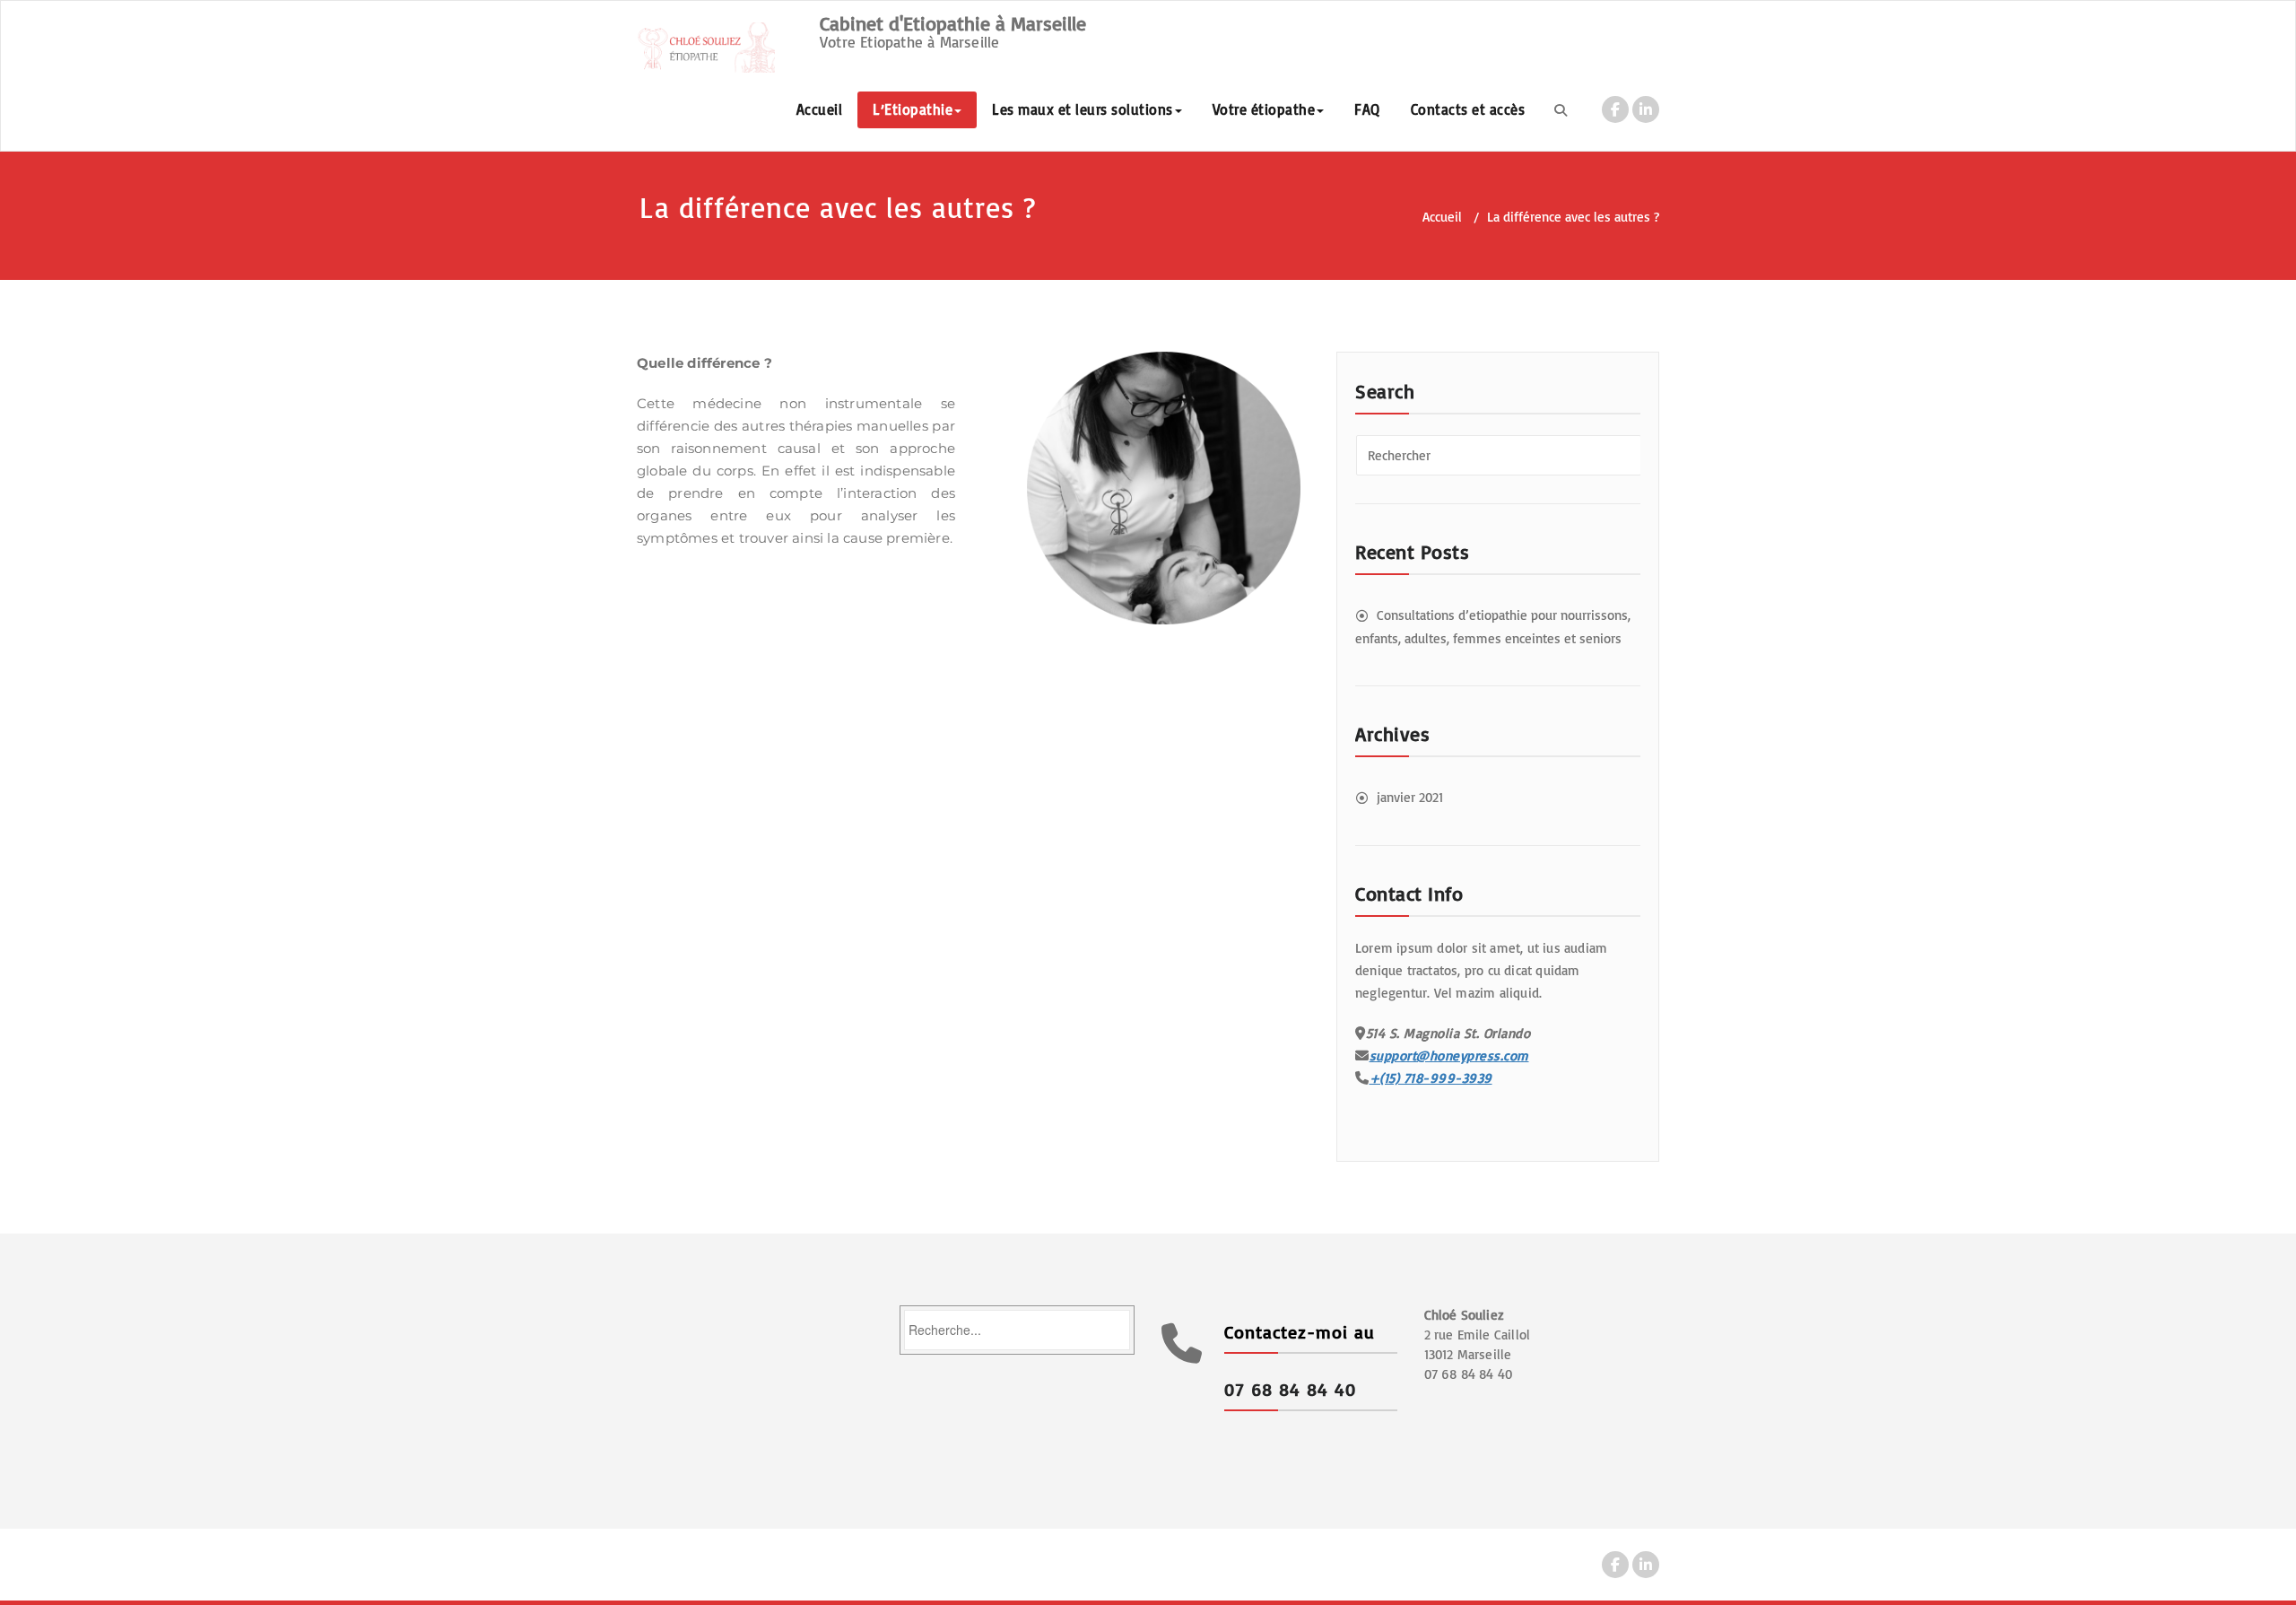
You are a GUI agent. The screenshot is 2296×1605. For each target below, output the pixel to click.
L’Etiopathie (913, 109)
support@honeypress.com (1449, 1055)
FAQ (1367, 109)
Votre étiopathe (1264, 109)
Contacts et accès (1468, 109)
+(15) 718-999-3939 (1431, 1078)
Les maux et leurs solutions (1083, 109)
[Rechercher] (1561, 109)
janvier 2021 (1410, 797)
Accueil (820, 109)
